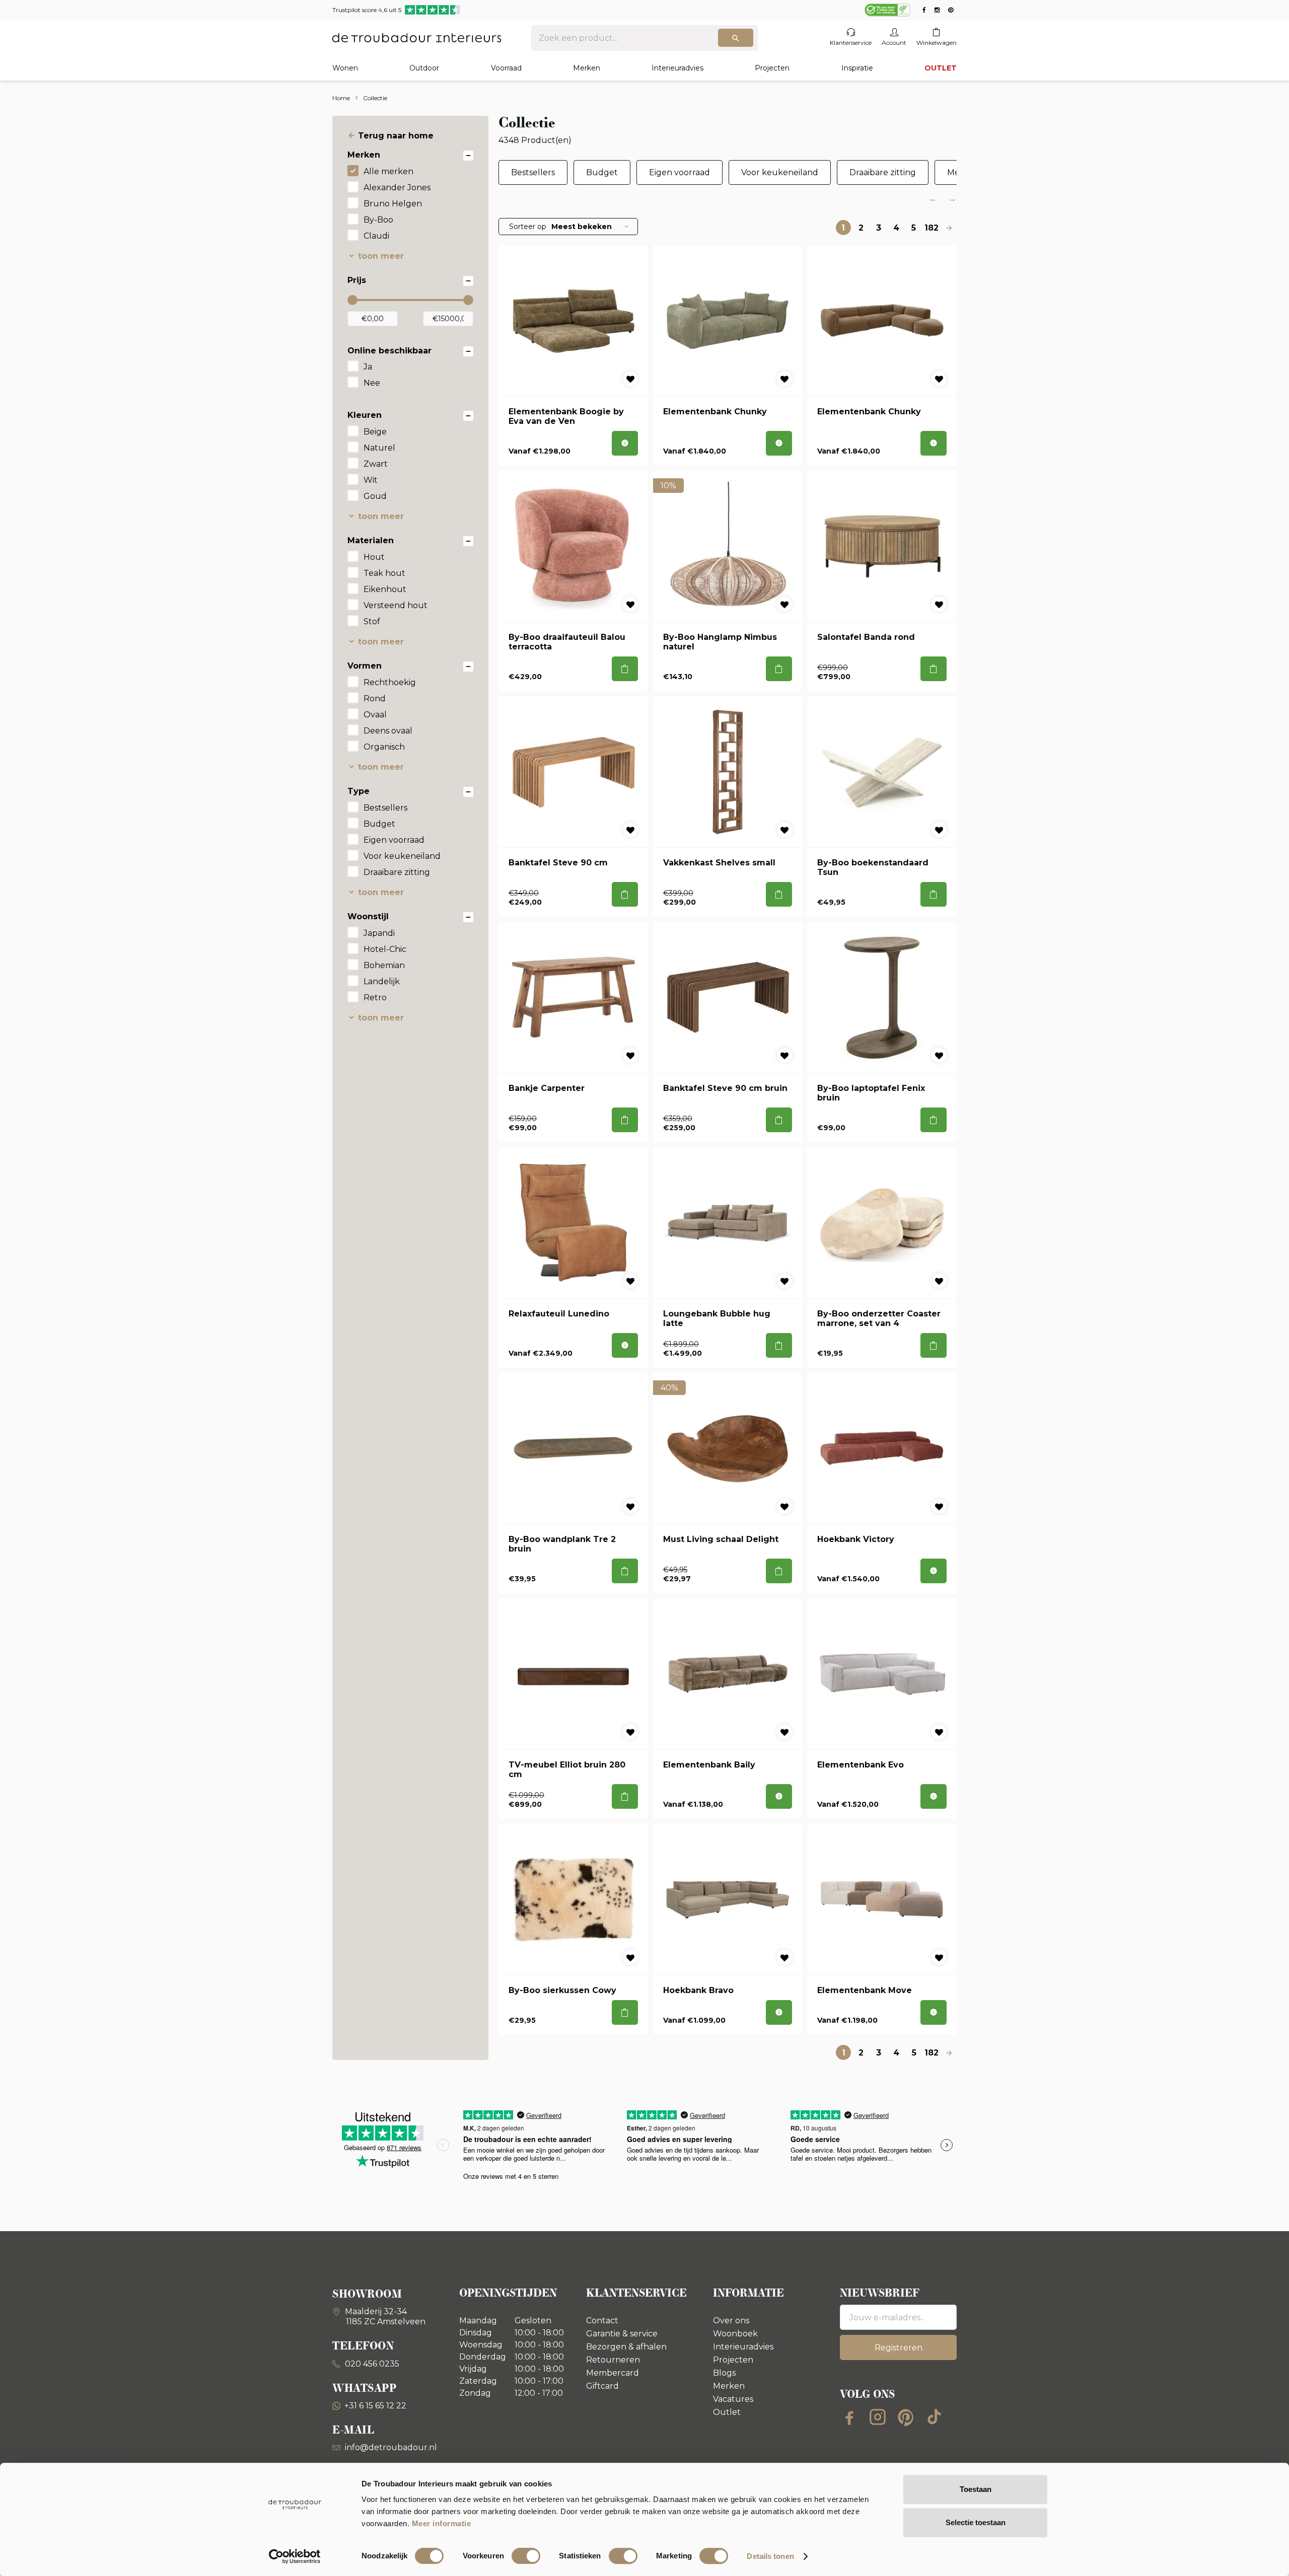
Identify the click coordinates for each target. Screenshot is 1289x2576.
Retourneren (613, 2360)
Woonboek (735, 2334)
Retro (375, 998)
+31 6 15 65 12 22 (375, 2406)
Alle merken (388, 171)
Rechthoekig (390, 682)
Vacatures (733, 2399)
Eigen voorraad (394, 840)
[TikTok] (934, 2417)
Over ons (731, 2321)
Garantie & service (622, 2334)
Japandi (379, 933)
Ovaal (375, 715)
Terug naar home (396, 136)
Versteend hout (396, 605)
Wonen (345, 68)
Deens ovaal (388, 731)
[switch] (526, 2556)
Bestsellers (385, 808)
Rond (375, 698)
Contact (602, 2321)
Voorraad (506, 68)
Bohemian (384, 965)
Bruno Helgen (393, 204)
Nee (372, 383)
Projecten (772, 68)
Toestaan (976, 2489)
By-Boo (378, 220)
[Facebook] (849, 2417)
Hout (374, 557)
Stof (372, 621)
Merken (587, 68)
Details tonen (770, 2556)
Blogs (724, 2373)
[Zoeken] (736, 38)
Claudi (376, 236)
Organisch (384, 747)
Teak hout (384, 573)
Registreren (899, 2348)
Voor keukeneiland (402, 856)
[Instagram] (878, 2417)
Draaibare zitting (397, 872)
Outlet (727, 2412)
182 (932, 228)
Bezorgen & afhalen (626, 2347)
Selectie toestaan (976, 2522)
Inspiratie (857, 68)
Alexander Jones (397, 188)
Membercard (613, 2373)
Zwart (376, 464)
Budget (379, 824)
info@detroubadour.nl (391, 2447)
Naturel (379, 448)
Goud (375, 496)
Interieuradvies (677, 68)
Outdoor (424, 68)
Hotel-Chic (385, 949)
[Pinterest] (906, 2417)
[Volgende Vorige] (949, 228)
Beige (375, 432)
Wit (371, 480)
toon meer (381, 256)
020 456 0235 (371, 2364)
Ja (368, 367)
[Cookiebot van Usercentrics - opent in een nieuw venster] (295, 2556)
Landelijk (382, 981)
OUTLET (941, 68)
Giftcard (602, 2386)
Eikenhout (385, 589)
